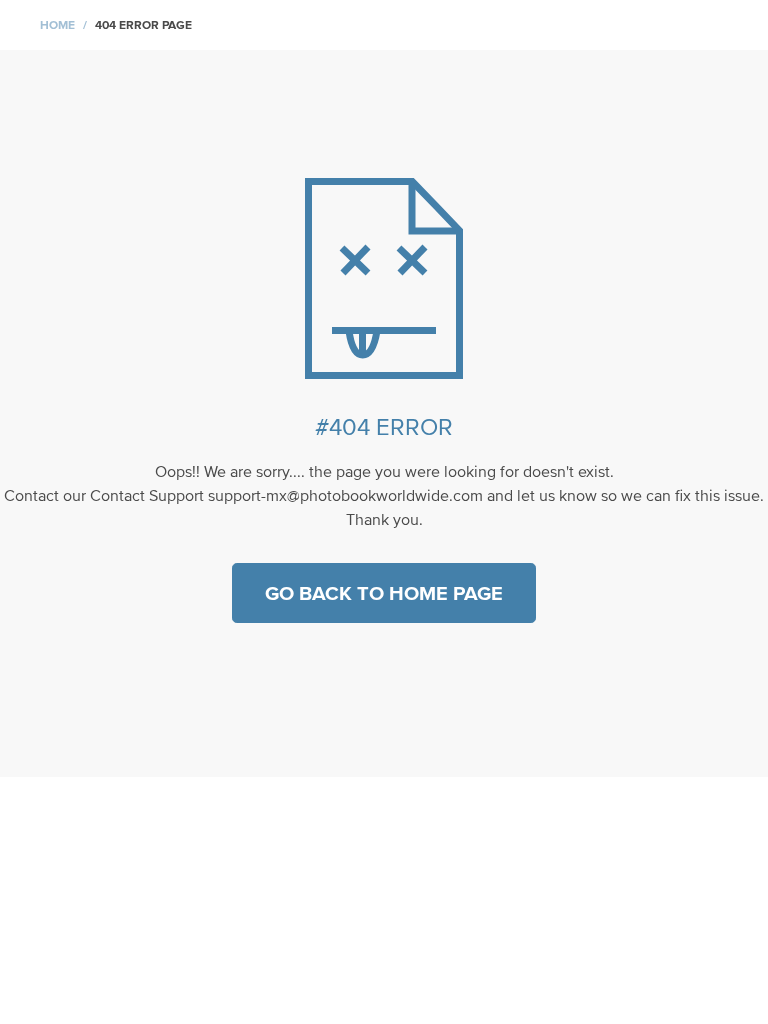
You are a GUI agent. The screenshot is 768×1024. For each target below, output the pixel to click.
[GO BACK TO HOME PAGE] (384, 652)
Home (57, 25)
